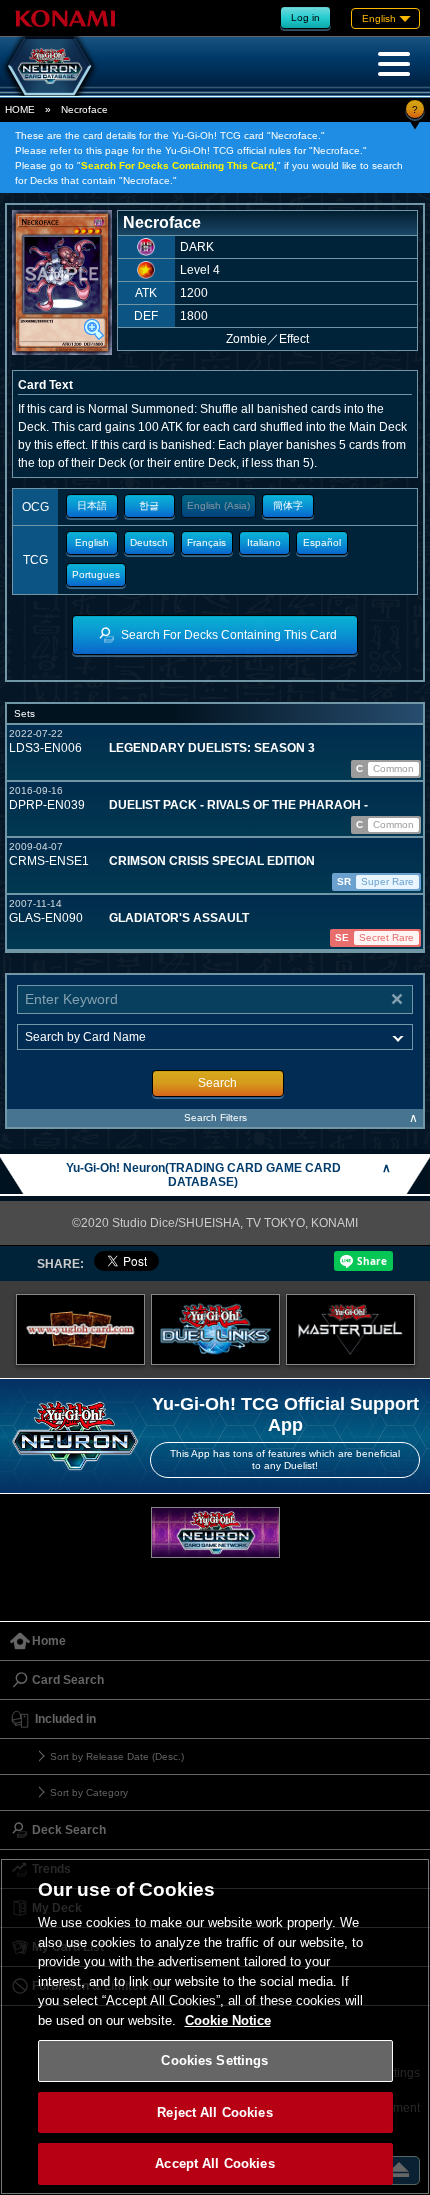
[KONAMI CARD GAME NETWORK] (215, 1532)
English (92, 542)
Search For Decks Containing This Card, (179, 165)
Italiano (264, 542)
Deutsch (149, 542)
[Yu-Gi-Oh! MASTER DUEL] (350, 1329)
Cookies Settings (214, 2060)
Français (206, 542)
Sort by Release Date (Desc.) (117, 1756)
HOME (20, 109)
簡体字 (288, 505)
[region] (215, 2026)
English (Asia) (218, 505)
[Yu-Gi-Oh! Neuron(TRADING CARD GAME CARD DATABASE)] (50, 66)
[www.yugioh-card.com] (80, 1329)
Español (322, 542)
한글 (149, 505)
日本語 (92, 505)
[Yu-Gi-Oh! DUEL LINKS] (215, 1329)
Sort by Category (89, 1792)
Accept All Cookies (214, 2163)
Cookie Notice (228, 2020)
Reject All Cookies (214, 2112)
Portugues (96, 574)
